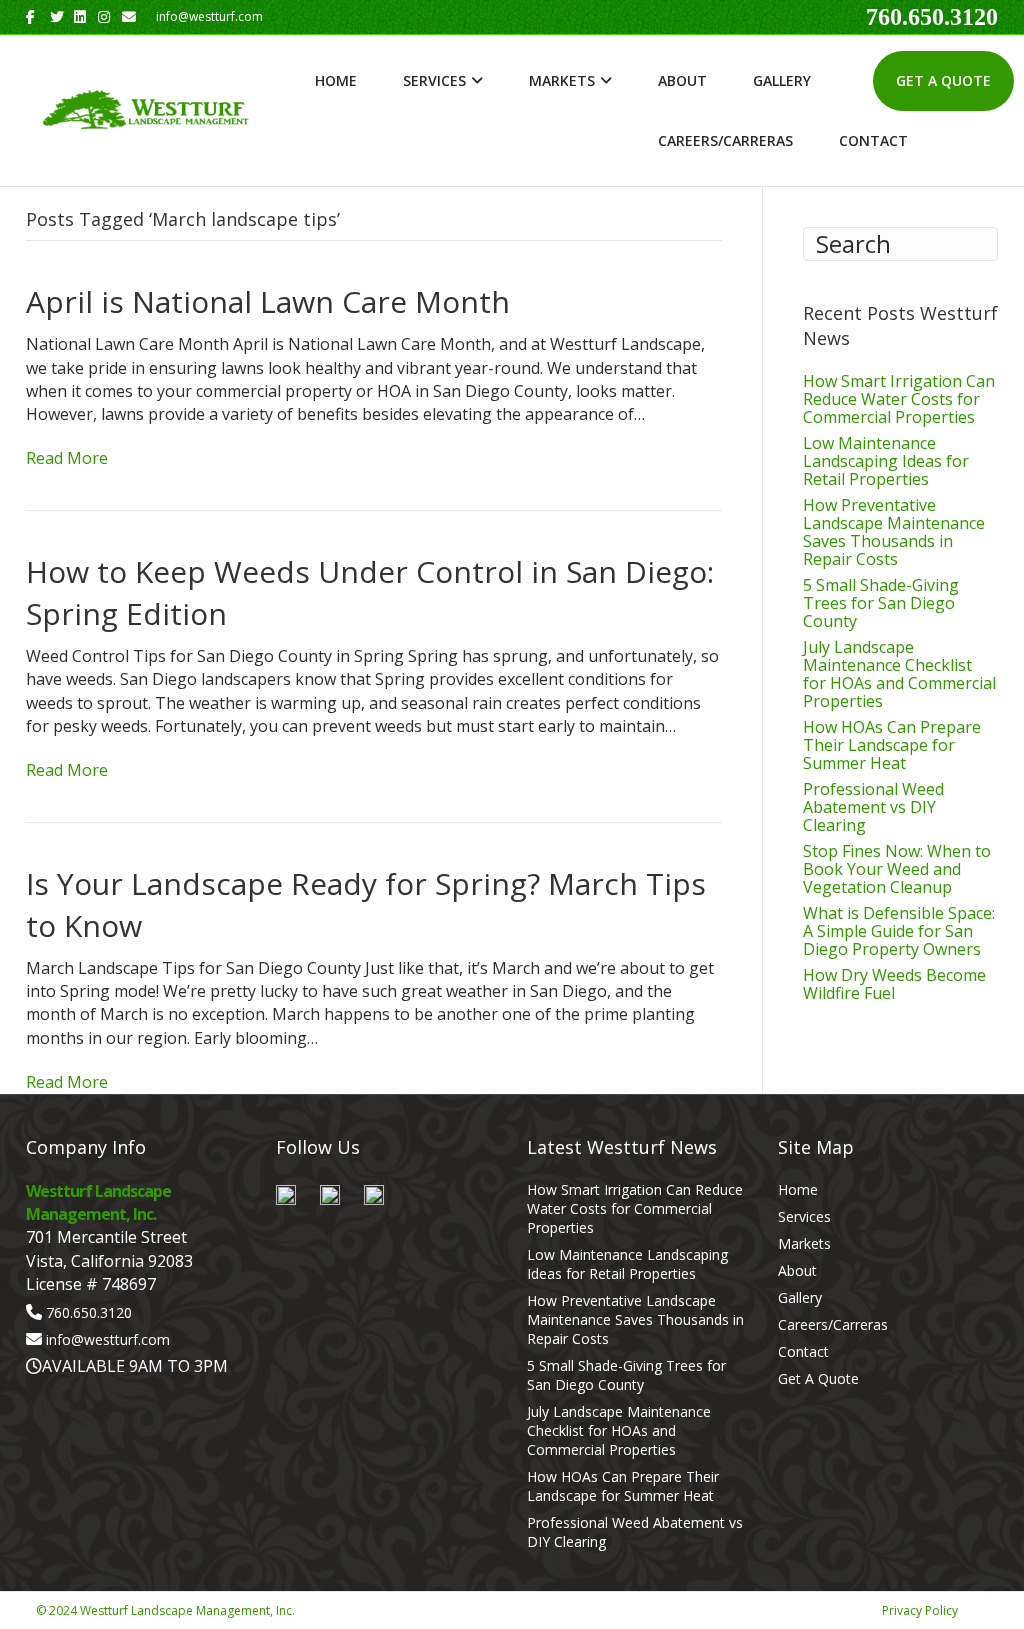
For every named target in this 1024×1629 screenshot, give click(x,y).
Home (336, 80)
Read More (67, 458)
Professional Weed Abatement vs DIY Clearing (873, 807)
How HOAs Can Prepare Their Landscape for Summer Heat (892, 745)
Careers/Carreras (725, 140)
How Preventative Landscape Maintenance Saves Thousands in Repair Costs (894, 532)
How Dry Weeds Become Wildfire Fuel (894, 984)
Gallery (782, 80)
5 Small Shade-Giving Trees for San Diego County (881, 603)
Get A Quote (943, 80)
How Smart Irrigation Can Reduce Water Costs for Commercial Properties (899, 399)
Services (434, 80)
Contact (873, 140)
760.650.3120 (932, 17)
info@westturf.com (108, 1339)
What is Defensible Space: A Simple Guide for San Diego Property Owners (899, 931)
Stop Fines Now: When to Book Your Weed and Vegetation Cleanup (897, 869)
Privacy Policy (920, 1610)
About (682, 80)
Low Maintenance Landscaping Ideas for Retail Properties (886, 461)
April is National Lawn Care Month (268, 301)
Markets (562, 80)
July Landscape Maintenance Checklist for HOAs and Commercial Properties (899, 674)
